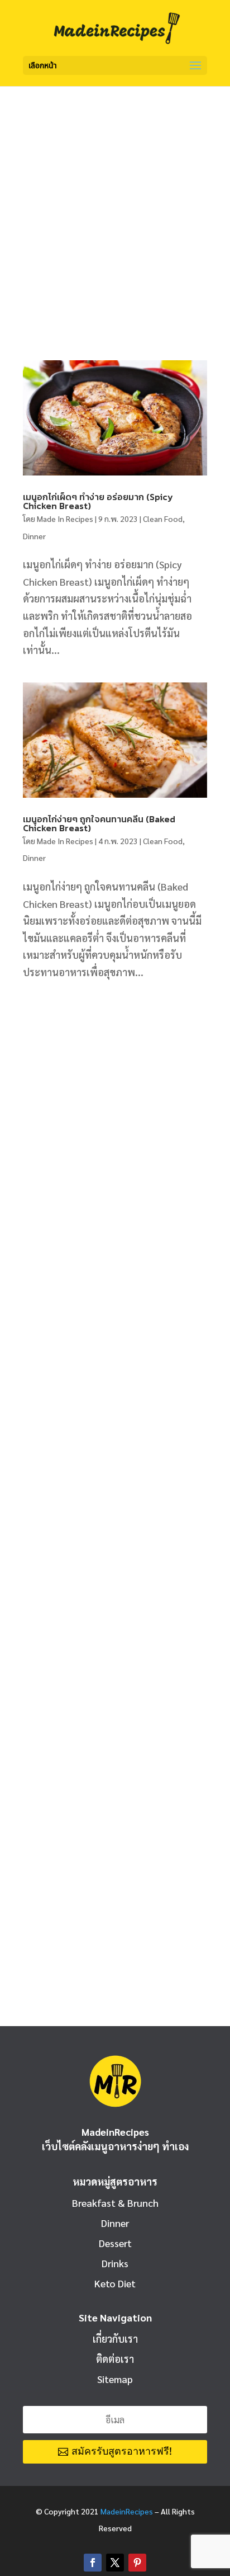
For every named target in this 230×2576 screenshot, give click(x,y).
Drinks (115, 2263)
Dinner (34, 536)
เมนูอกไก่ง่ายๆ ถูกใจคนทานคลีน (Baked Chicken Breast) (99, 823)
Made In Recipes (65, 519)
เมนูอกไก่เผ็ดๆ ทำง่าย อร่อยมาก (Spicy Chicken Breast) (98, 501)
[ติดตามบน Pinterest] (137, 2563)
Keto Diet (115, 2283)
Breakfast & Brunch (115, 2203)
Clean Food (163, 519)
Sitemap (115, 2379)
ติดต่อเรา (115, 2359)
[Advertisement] (115, 207)
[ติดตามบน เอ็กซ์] (115, 2563)
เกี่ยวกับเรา (115, 2339)
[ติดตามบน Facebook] (93, 2563)
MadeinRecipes (127, 2511)
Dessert (115, 2243)
